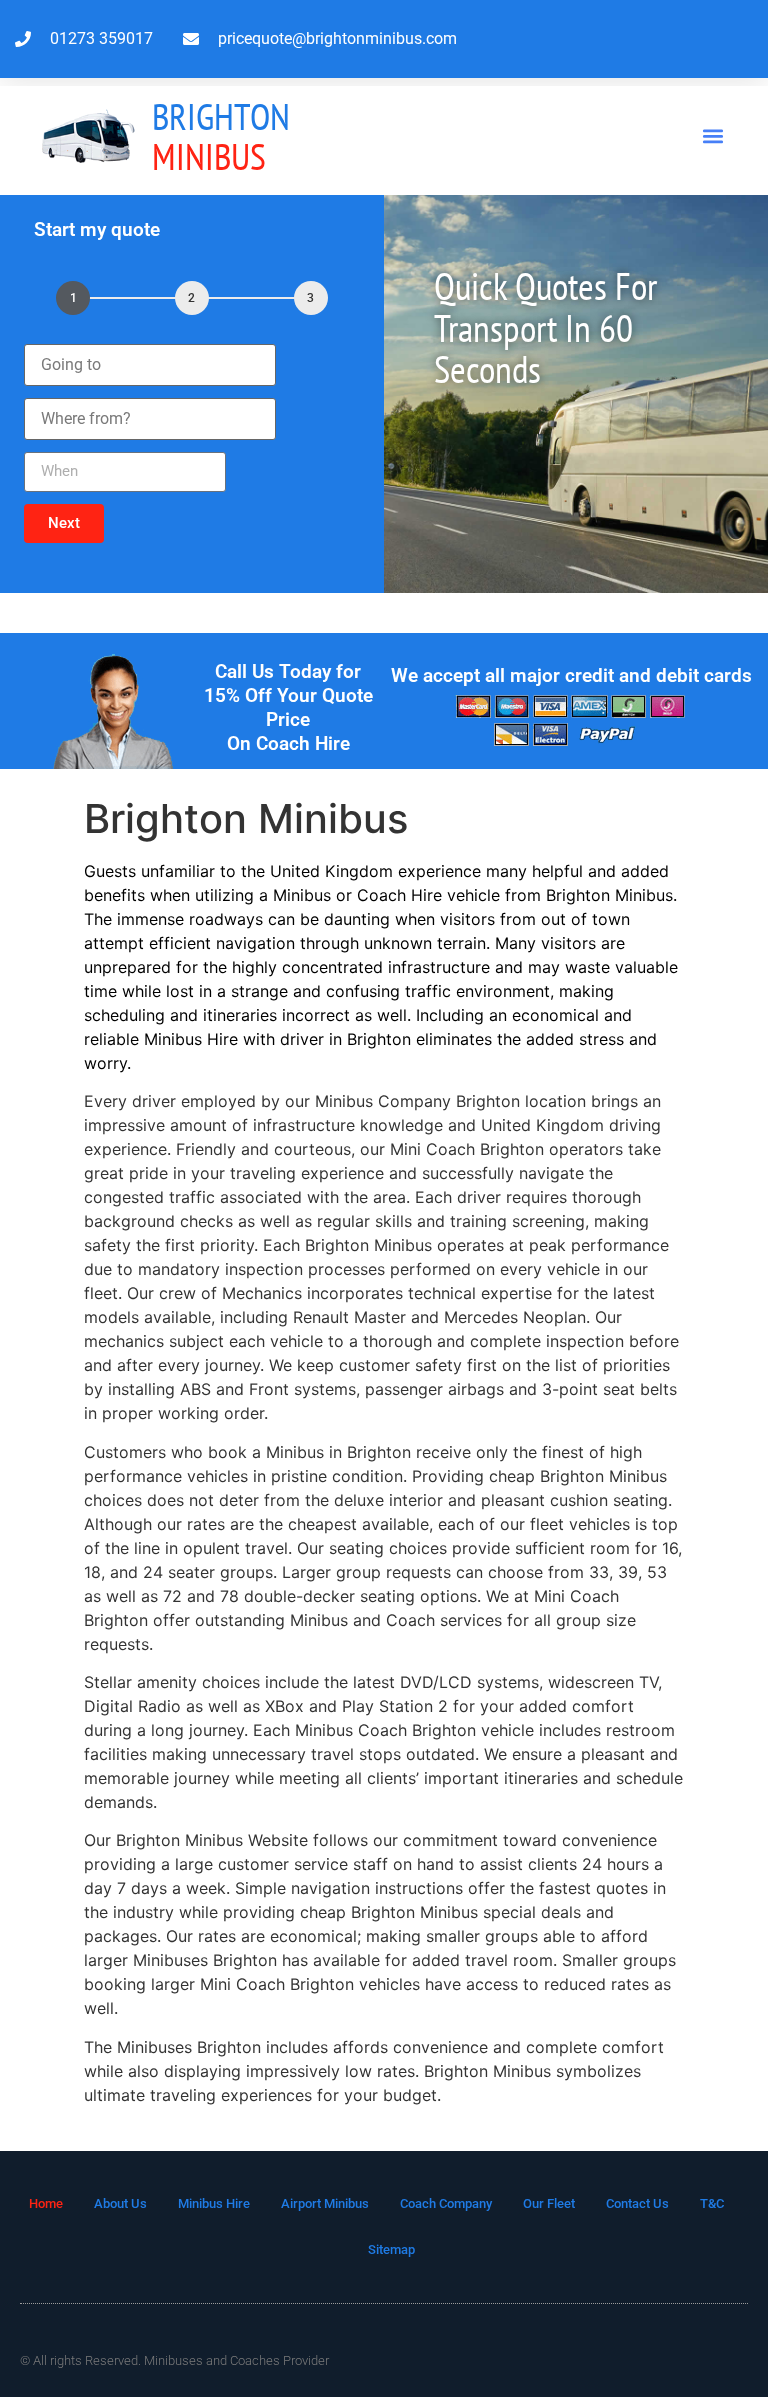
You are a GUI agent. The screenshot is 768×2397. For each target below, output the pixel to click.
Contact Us (637, 2203)
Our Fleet (549, 2203)
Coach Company (446, 2203)
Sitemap (391, 2249)
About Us (120, 2203)
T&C (712, 2203)
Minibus (221, 136)
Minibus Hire (214, 2203)
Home (46, 2203)
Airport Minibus (325, 2203)
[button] (713, 136)
